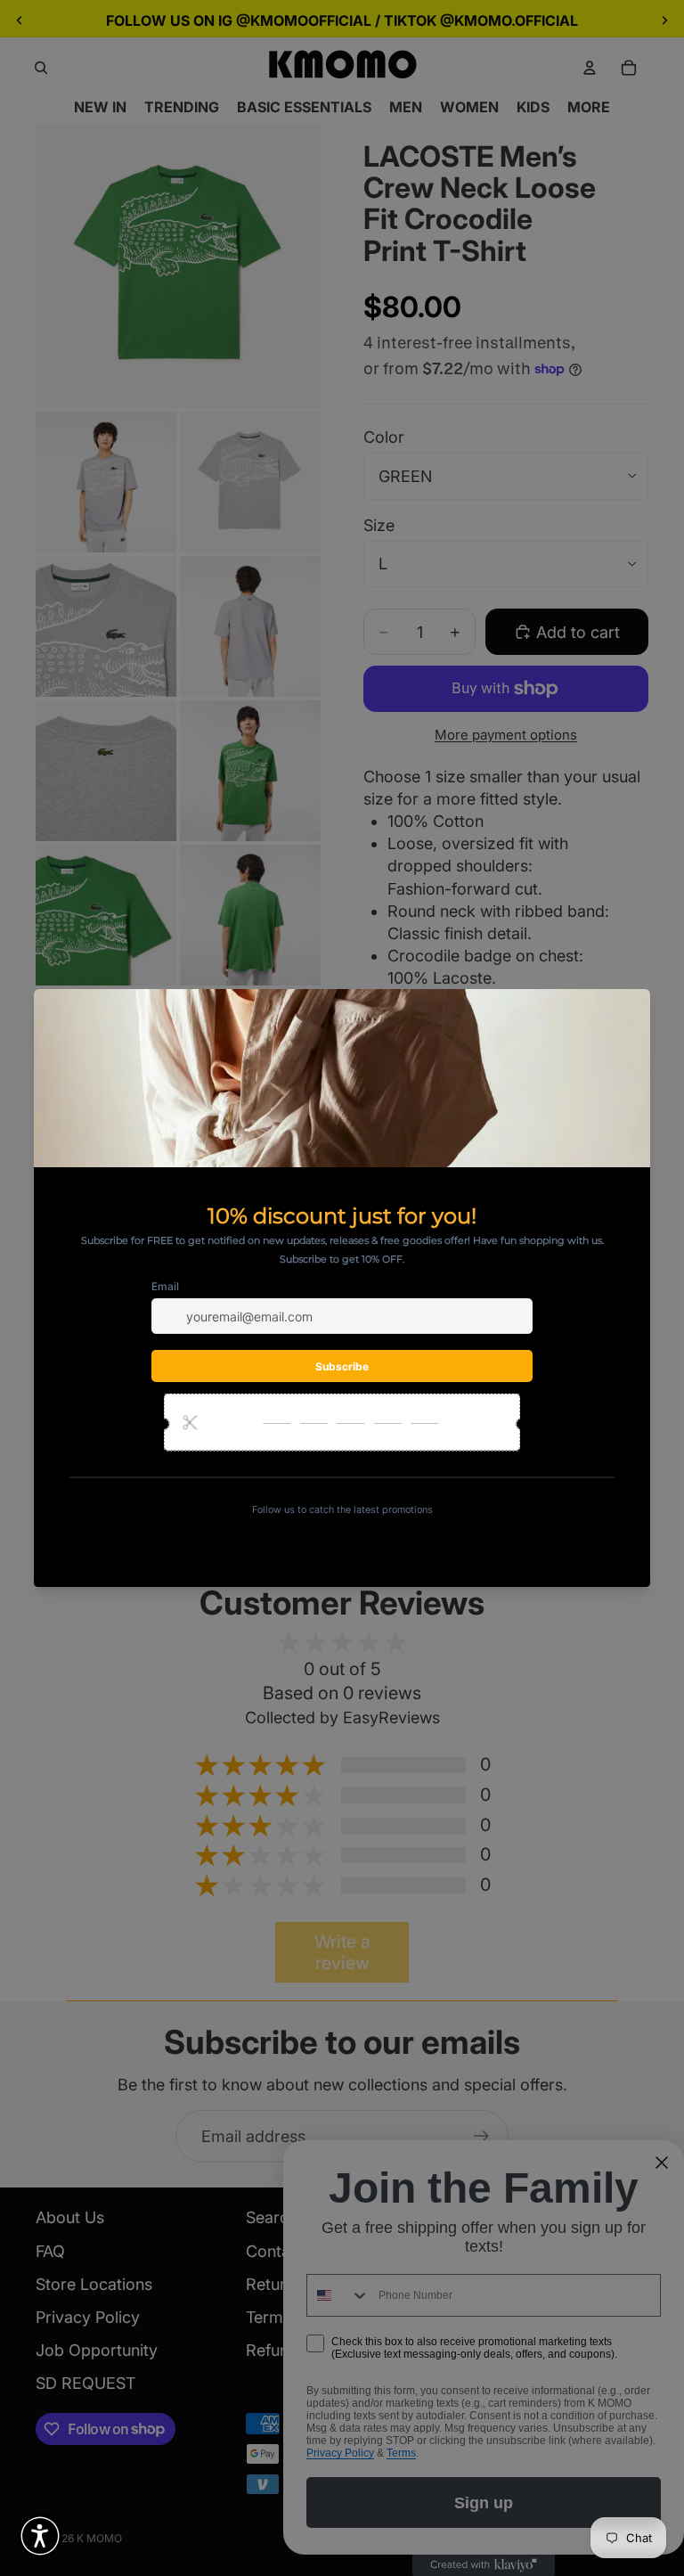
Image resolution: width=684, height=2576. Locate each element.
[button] (40, 2536)
